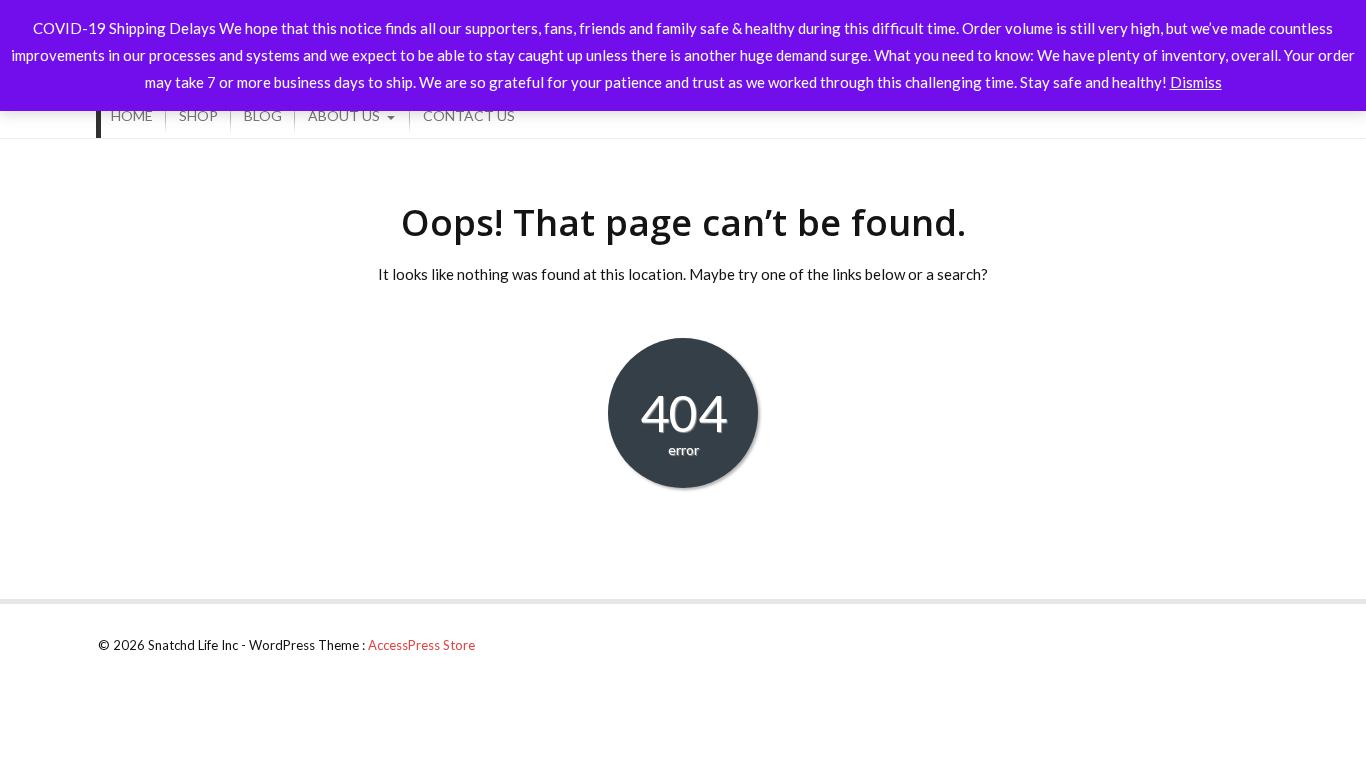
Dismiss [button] (1196, 82)
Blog (263, 115)
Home (132, 115)
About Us (344, 115)
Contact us (469, 115)
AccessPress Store (421, 645)
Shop (198, 115)
